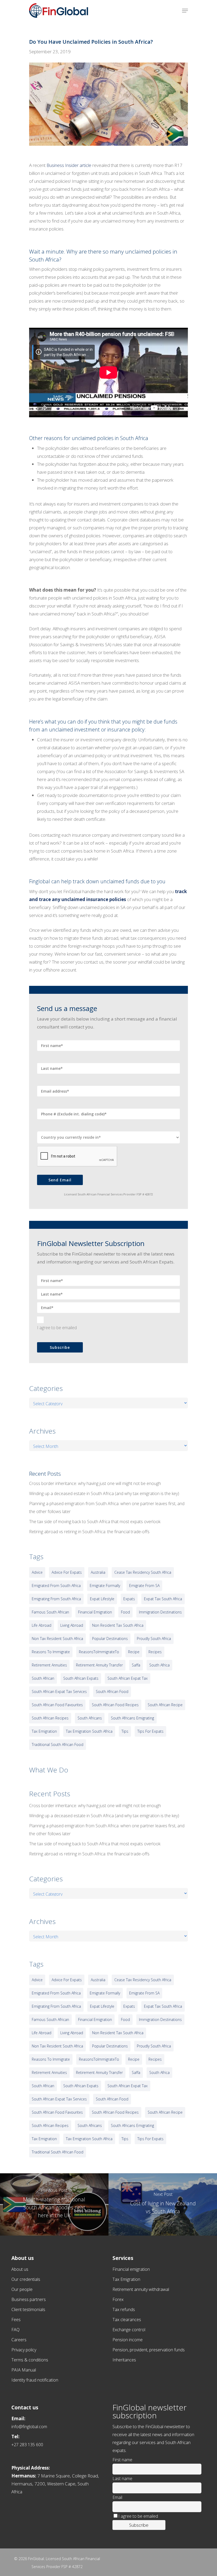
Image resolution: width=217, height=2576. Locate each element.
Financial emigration (131, 2269)
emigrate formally (105, 1586)
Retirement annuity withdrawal (141, 2289)
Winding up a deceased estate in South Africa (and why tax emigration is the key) (104, 1493)
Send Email (60, 1180)
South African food (112, 1692)
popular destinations (110, 1639)
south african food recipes (115, 1705)
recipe (134, 1652)
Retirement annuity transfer (99, 1665)
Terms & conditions (30, 2360)
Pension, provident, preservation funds (149, 2350)
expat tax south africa (163, 1599)
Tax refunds (124, 2309)
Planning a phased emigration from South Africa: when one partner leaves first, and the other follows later (107, 1508)
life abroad (42, 1625)
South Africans (90, 1718)
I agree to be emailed (57, 1328)
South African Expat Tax (128, 1678)
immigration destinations (160, 1612)
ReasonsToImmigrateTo (99, 1652)
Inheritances (124, 2360)
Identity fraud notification (35, 2380)
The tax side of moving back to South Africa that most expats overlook (95, 1522)
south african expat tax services (59, 1692)
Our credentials (26, 2279)
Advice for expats (67, 1572)
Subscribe (60, 1347)
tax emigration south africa (89, 1731)
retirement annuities (49, 1665)
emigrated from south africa (56, 1586)
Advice (37, 1572)
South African (43, 1678)
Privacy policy (24, 2350)
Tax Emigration (126, 2279)
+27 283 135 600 (27, 2445)
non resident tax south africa (118, 1625)
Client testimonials (28, 2309)
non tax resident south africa (57, 1639)
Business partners (29, 2299)
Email (117, 2497)
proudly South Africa (154, 1639)
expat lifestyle (102, 1599)
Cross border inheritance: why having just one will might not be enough (95, 1483)
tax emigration (44, 1731)
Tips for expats (150, 1731)
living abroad (72, 1625)
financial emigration (95, 1612)
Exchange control (129, 2330)
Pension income (128, 2340)
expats (129, 1599)
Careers (19, 2340)
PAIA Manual (24, 2370)
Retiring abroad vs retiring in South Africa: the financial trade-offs (89, 1532)
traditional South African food (58, 1744)
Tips (125, 1731)
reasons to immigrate (51, 1652)
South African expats (81, 1678)
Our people (22, 2289)
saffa (136, 1665)
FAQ (15, 2330)
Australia (98, 1572)
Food (125, 1612)
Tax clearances (127, 2320)
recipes (155, 1652)
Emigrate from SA (144, 1586)
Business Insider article (69, 165)
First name (122, 2460)
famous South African (50, 1612)
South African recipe (165, 1705)
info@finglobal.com (29, 2427)
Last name (122, 2479)
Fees (16, 2320)
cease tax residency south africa (143, 1572)
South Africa (159, 1665)
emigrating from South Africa (56, 1599)
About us (20, 2269)
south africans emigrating (132, 1718)
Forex (118, 2299)
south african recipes (50, 1718)
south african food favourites (57, 1705)
